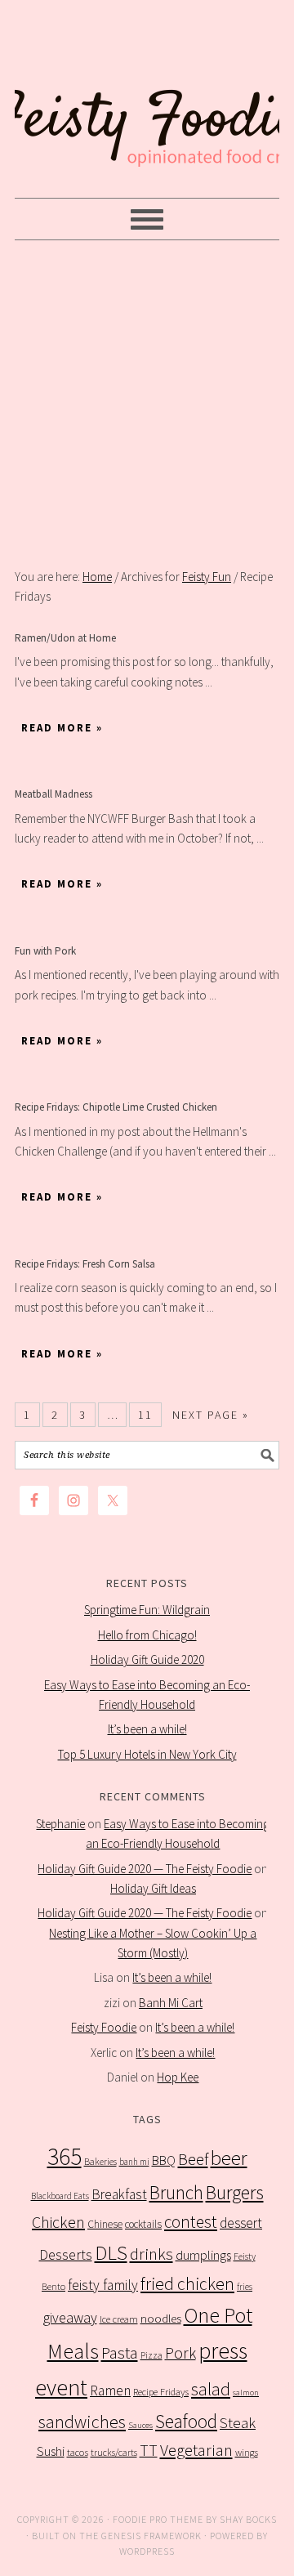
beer (229, 2158)
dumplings (203, 2255)
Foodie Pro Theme (158, 2519)
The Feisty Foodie (147, 100)
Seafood (186, 2421)
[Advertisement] (147, 404)
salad (211, 2389)
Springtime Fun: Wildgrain (147, 1610)
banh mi (134, 2162)
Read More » (62, 728)
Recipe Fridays (161, 2392)
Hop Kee (178, 2077)
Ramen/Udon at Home (65, 638)
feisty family (103, 2285)
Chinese (105, 2224)
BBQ (164, 2160)
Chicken (58, 2222)
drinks (151, 2254)
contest (191, 2222)
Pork (180, 2353)
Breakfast (119, 2194)
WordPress (147, 2551)
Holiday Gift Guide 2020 (147, 1659)
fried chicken (187, 2284)
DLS (111, 2253)
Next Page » (211, 1415)
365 (65, 2156)
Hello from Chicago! (147, 1635)
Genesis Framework (151, 2536)
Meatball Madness (53, 794)
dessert (241, 2223)
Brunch (176, 2192)
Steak (238, 2422)
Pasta (120, 2353)
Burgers (235, 2192)
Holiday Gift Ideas (153, 1888)
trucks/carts (114, 2452)
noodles (161, 2318)
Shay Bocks (248, 2519)
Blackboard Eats (60, 2196)
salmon (246, 2393)
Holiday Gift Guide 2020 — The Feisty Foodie (145, 1869)
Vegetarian (196, 2450)
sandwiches (82, 2422)
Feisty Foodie (104, 2027)
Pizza (151, 2355)
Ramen (110, 2390)
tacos (78, 2452)
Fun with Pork (45, 951)
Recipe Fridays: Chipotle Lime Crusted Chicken (116, 1107)
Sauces (140, 2425)
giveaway (70, 2317)
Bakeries (100, 2161)
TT (149, 2450)
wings (247, 2452)
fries (245, 2287)
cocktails (143, 2224)
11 (145, 1415)
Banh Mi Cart (171, 2003)
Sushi (51, 2451)
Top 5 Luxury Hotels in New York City (147, 1754)
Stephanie (60, 1824)
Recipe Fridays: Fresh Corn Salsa (85, 1264)
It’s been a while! (147, 1729)
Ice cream (119, 2319)
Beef (193, 2159)
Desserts (66, 2255)
